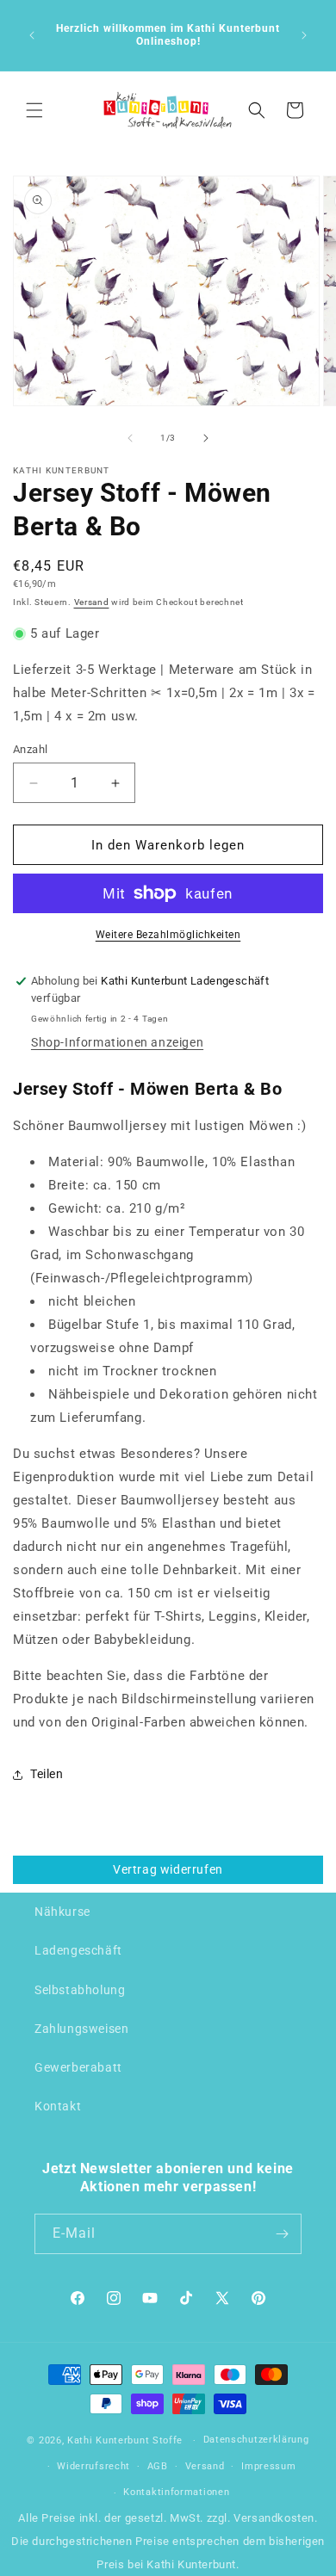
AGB (158, 2466)
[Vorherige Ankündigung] (32, 35)
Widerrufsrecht (93, 2466)
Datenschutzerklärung (256, 2440)
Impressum (268, 2466)
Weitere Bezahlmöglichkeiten (168, 935)
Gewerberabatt (78, 2067)
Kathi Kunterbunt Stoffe (127, 2440)
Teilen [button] (47, 1774)
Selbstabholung (80, 1990)
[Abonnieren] (282, 2234)
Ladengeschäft (78, 1950)
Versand (92, 602)
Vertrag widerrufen (168, 1869)
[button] (34, 110)
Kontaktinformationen (176, 2492)
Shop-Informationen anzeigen (117, 1042)
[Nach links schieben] (130, 438)
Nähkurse (62, 1912)
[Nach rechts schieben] (206, 438)
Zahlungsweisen (81, 2029)
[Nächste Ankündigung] (304, 35)
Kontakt (58, 2106)
